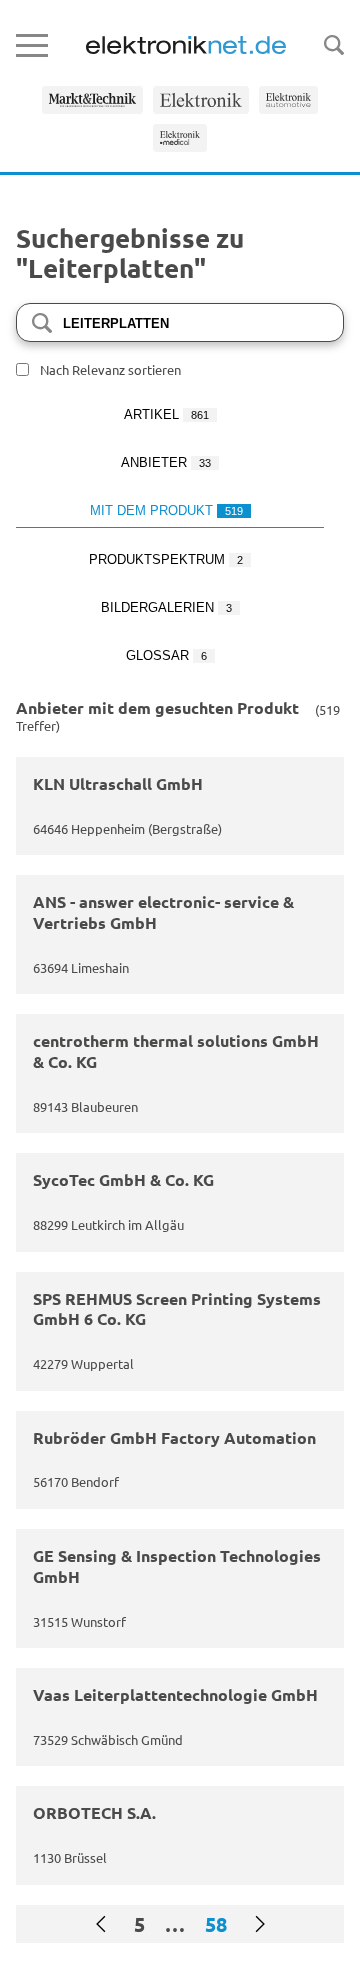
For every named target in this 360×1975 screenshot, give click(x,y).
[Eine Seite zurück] (101, 1924)
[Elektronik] (201, 100)
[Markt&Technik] (92, 100)
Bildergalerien (166, 607)
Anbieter (166, 462)
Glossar (166, 655)
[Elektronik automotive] (289, 100)
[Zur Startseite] (186, 45)
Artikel (166, 414)
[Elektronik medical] (180, 138)
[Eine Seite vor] (260, 1924)
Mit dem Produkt (166, 510)
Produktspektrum (166, 559)
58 (216, 1924)
